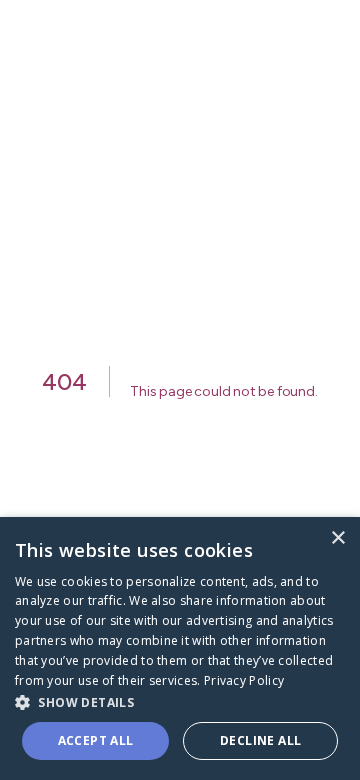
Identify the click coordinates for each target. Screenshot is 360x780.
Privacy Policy (244, 680)
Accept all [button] (96, 740)
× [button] (337, 538)
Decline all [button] (260, 740)
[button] (180, 701)
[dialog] (180, 648)
